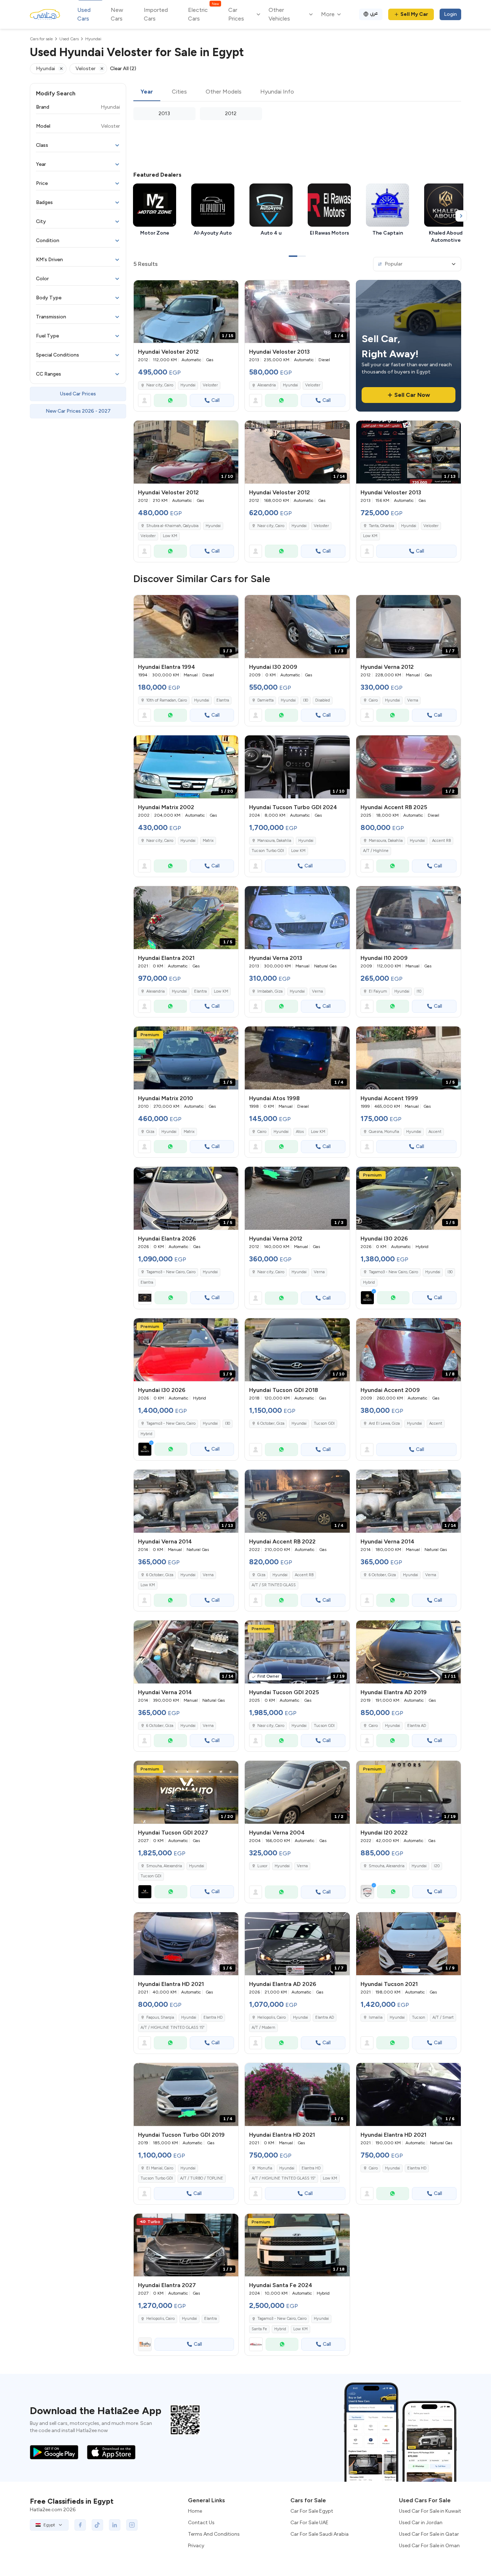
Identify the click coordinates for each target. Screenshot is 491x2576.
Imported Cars (156, 14)
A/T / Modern (263, 2028)
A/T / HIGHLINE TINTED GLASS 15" (173, 2028)
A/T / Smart (443, 2017)
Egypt (49, 2525)
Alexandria (267, 385)
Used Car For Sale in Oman (429, 2546)
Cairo (373, 700)
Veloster (210, 385)
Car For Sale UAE (309, 2523)
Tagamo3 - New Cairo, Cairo (282, 2319)
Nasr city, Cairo (160, 385)
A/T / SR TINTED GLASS (274, 1585)
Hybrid (369, 1282)
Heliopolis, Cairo (272, 2017)
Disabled (323, 700)
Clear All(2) (123, 69)
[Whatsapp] (170, 400)
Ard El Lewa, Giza (384, 1423)
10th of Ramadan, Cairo (167, 700)
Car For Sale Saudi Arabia (320, 2534)
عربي (374, 13)
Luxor (262, 1866)
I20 (437, 1866)
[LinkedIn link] (115, 2525)
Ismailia (376, 2017)
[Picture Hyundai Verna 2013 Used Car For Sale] (297, 918)
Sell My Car (414, 14)
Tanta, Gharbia (381, 526)
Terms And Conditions (214, 2534)
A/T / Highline (376, 851)
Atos (300, 1132)
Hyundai (188, 385)
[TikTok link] (97, 2525)
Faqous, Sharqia (160, 2017)
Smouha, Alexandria (387, 1866)
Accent (435, 1132)
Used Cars (84, 14)
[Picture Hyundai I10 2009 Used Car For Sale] (409, 918)
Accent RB (441, 841)
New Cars (117, 14)
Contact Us (201, 2523)
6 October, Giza (271, 1423)
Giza (150, 1132)
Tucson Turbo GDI (268, 851)
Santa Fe (259, 2329)
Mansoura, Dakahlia (274, 841)
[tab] (147, 92)
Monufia (265, 2168)
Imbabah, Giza (270, 991)
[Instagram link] (132, 2525)
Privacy (196, 2546)
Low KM (170, 536)
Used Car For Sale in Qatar (429, 2534)
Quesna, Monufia (384, 1132)
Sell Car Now (412, 395)
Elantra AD (417, 1726)
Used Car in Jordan (421, 2523)
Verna (413, 700)
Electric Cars (203, 14)
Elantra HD (213, 2017)
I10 (419, 991)
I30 (306, 700)
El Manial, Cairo (160, 2168)
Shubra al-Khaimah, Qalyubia (172, 526)
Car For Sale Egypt (312, 2511)
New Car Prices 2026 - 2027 (78, 411)
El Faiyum (378, 991)
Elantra (223, 700)
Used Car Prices (78, 394)
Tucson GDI (324, 1423)
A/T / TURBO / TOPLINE (202, 2178)
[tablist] (297, 92)
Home (195, 2511)
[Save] (230, 289)
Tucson (419, 2017)
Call (215, 400)
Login (450, 14)
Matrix (208, 841)
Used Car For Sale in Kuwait (430, 2511)
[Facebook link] (80, 2525)
